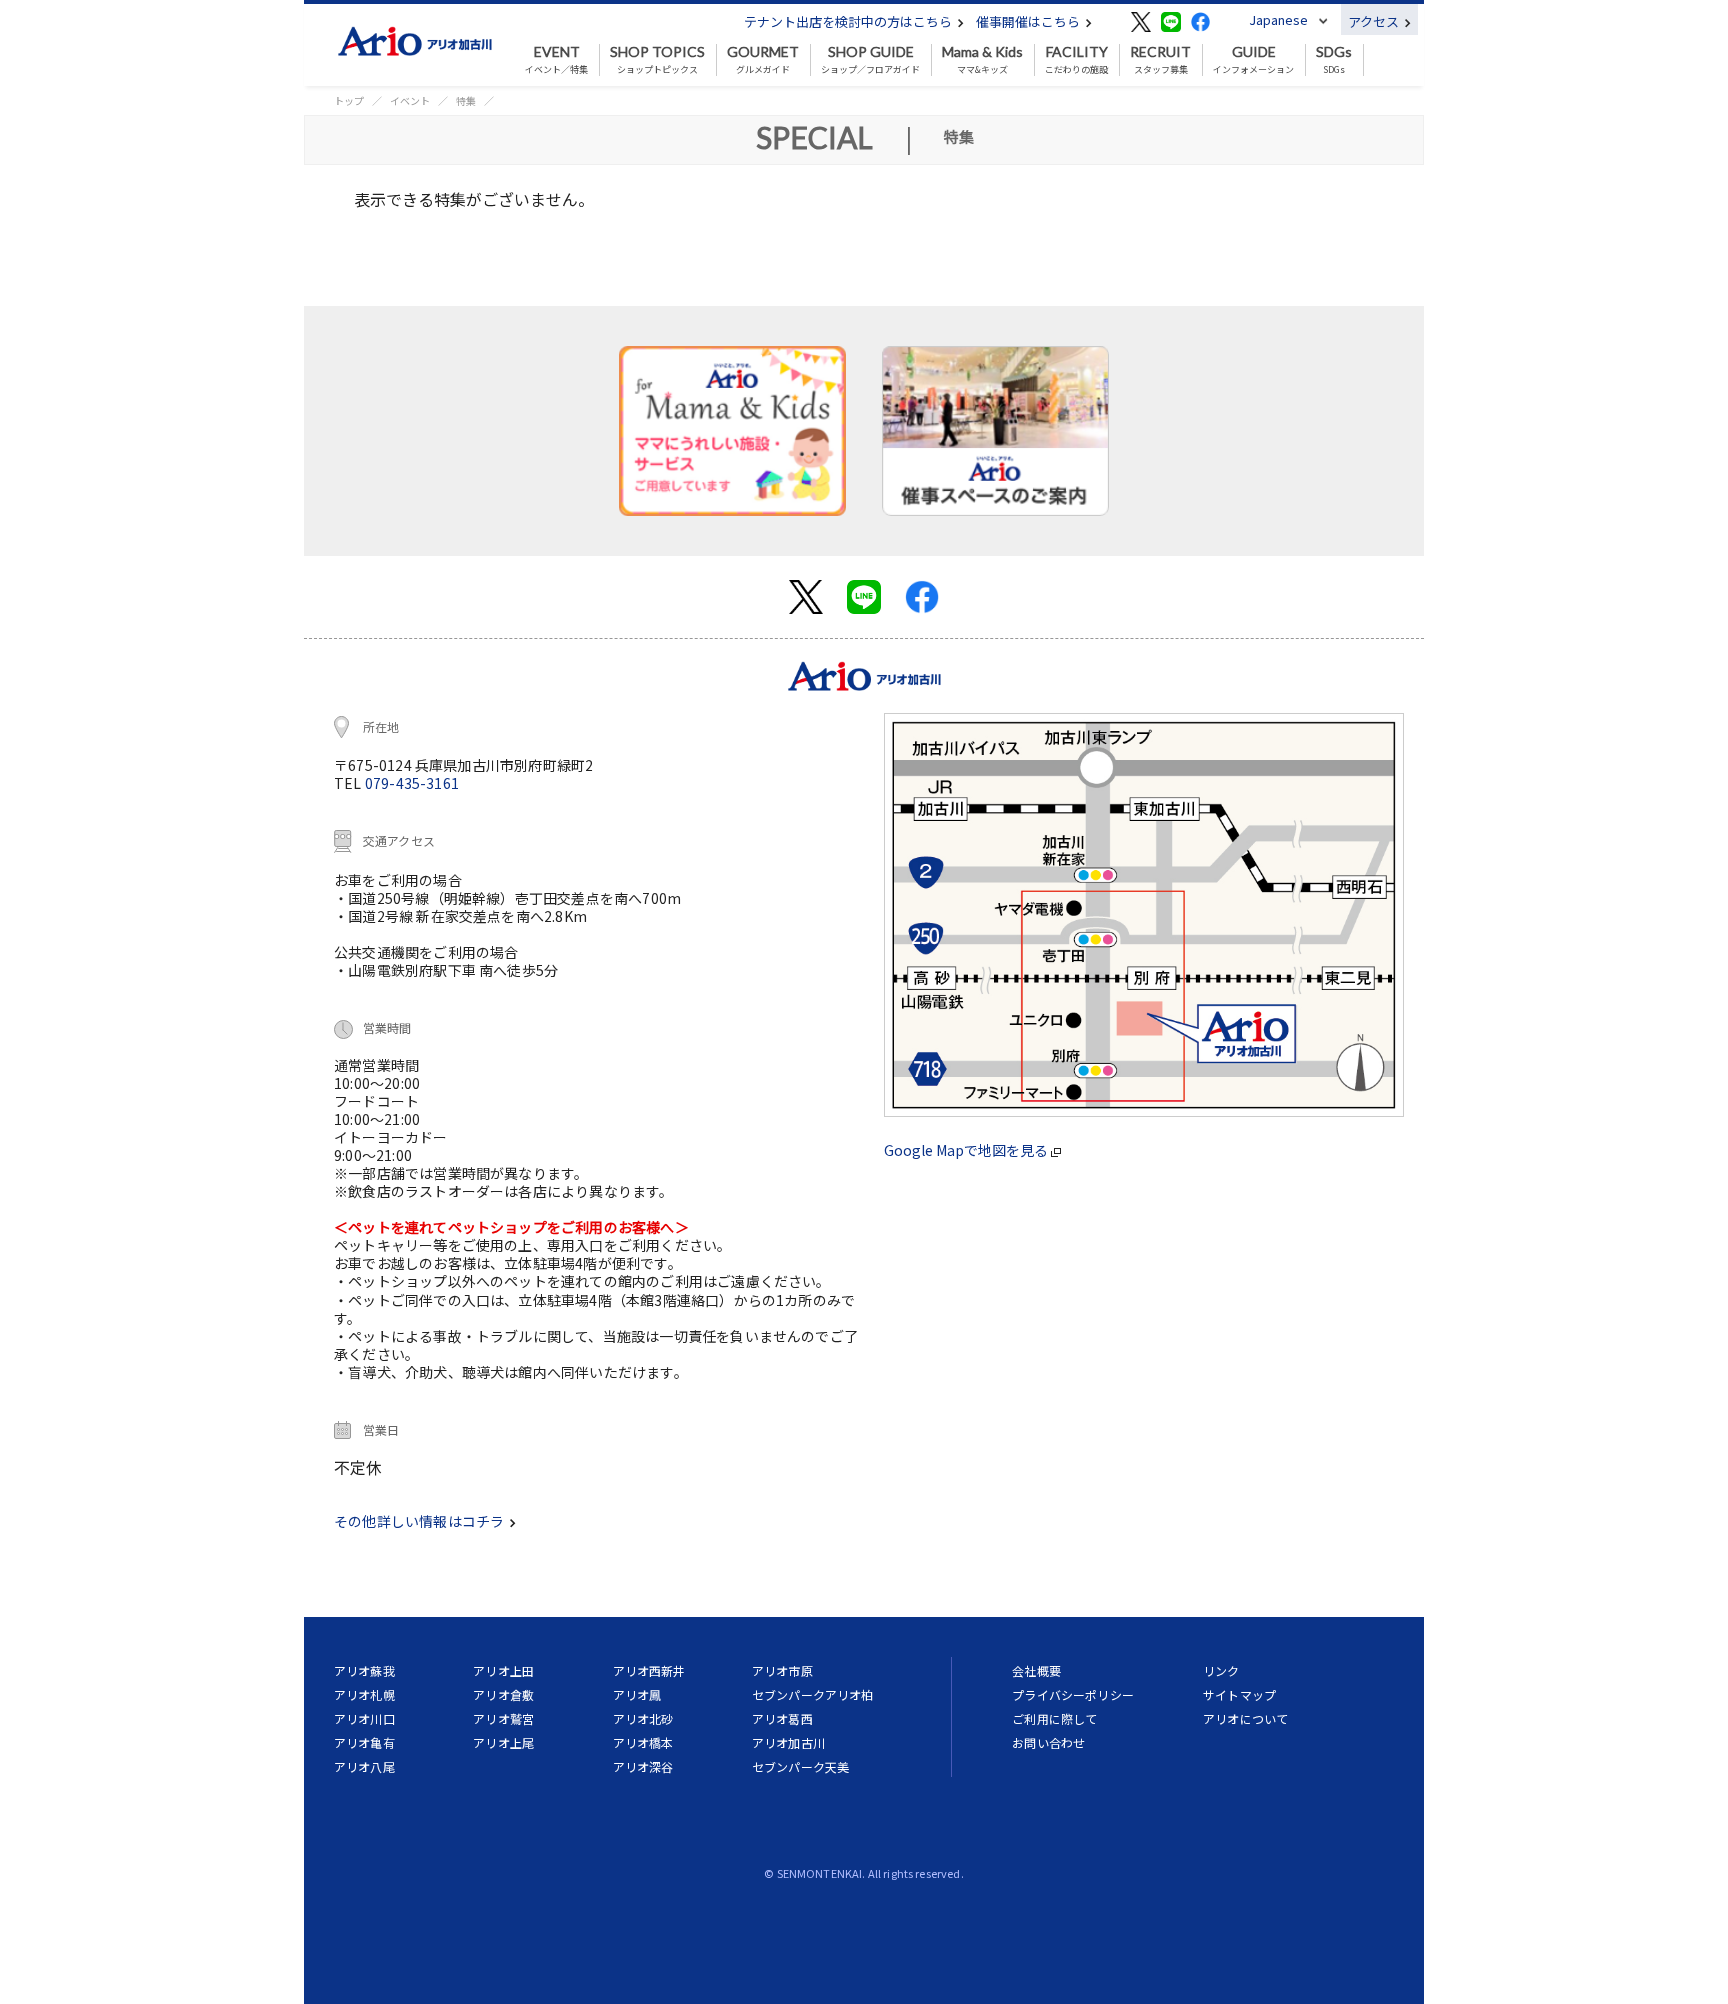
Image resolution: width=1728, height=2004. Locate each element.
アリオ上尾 (503, 1742)
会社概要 (1036, 1670)
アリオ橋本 (643, 1742)
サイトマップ (1239, 1694)
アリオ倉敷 (503, 1694)
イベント (410, 100)
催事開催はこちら (1029, 21)
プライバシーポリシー (1073, 1694)
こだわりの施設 (1076, 60)
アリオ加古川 (788, 1742)
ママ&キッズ (982, 60)
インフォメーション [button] (1253, 60)
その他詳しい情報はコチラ (420, 1521)
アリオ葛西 (782, 1718)
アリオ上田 (503, 1670)
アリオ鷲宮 (503, 1718)
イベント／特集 (556, 60)
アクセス (1375, 21)
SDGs (1334, 60)
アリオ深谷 (643, 1766)
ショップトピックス (657, 60)
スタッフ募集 (1160, 60)
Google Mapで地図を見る (967, 1150)
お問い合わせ (1048, 1742)
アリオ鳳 (637, 1694)
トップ (349, 100)
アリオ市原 (782, 1670)
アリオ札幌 (364, 1694)
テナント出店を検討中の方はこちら (849, 21)
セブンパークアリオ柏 (813, 1694)
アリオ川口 (364, 1718)
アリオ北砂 (643, 1718)
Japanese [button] (1278, 19)
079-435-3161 (412, 783)
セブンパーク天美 (800, 1766)
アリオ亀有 (364, 1742)
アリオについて (1245, 1718)
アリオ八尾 (364, 1766)
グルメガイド (763, 60)
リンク (1221, 1670)
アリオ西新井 (649, 1670)
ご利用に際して (1054, 1718)
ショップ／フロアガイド (870, 60)
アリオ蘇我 (364, 1670)
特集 (466, 100)
